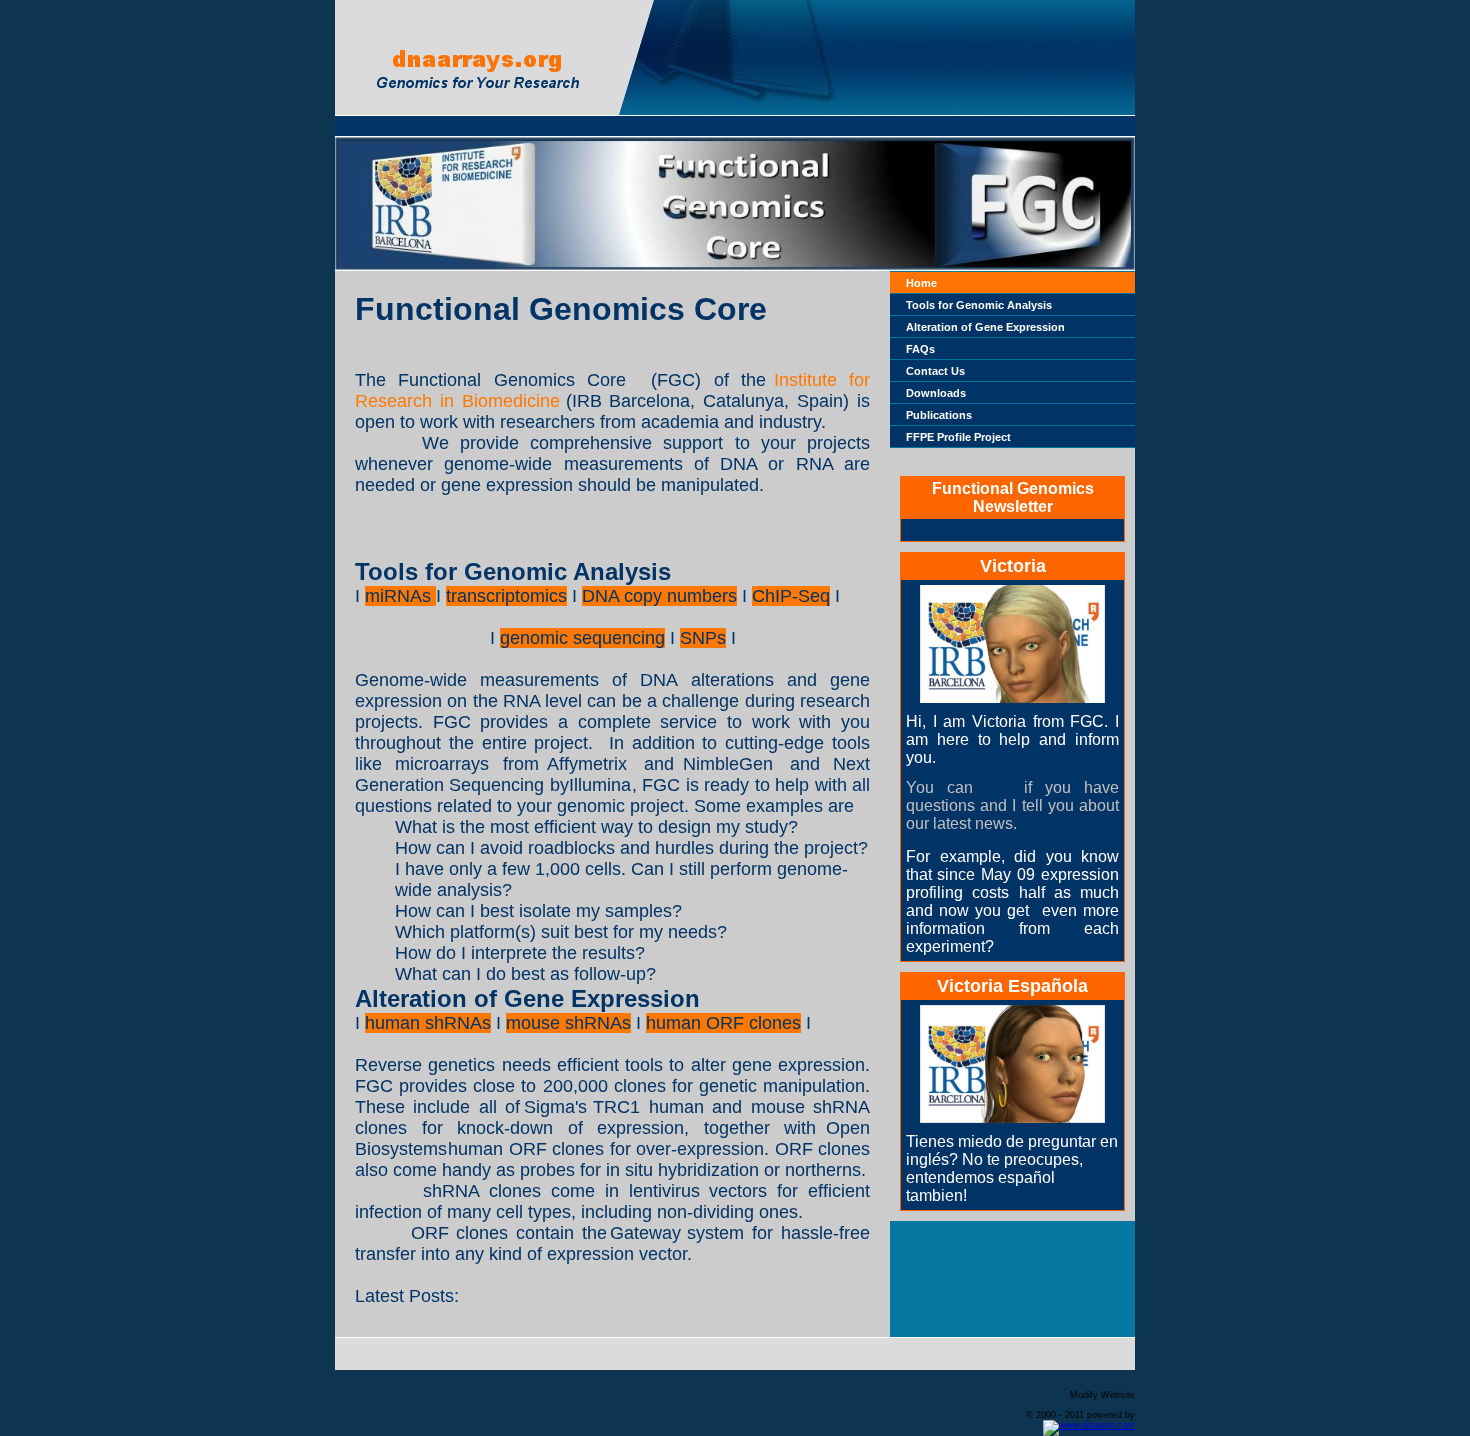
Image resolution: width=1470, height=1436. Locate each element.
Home (921, 283)
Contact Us (935, 371)
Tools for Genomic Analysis (979, 305)
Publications (939, 415)
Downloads (936, 393)
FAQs (920, 349)
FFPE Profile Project (958, 437)
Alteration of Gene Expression (985, 327)
